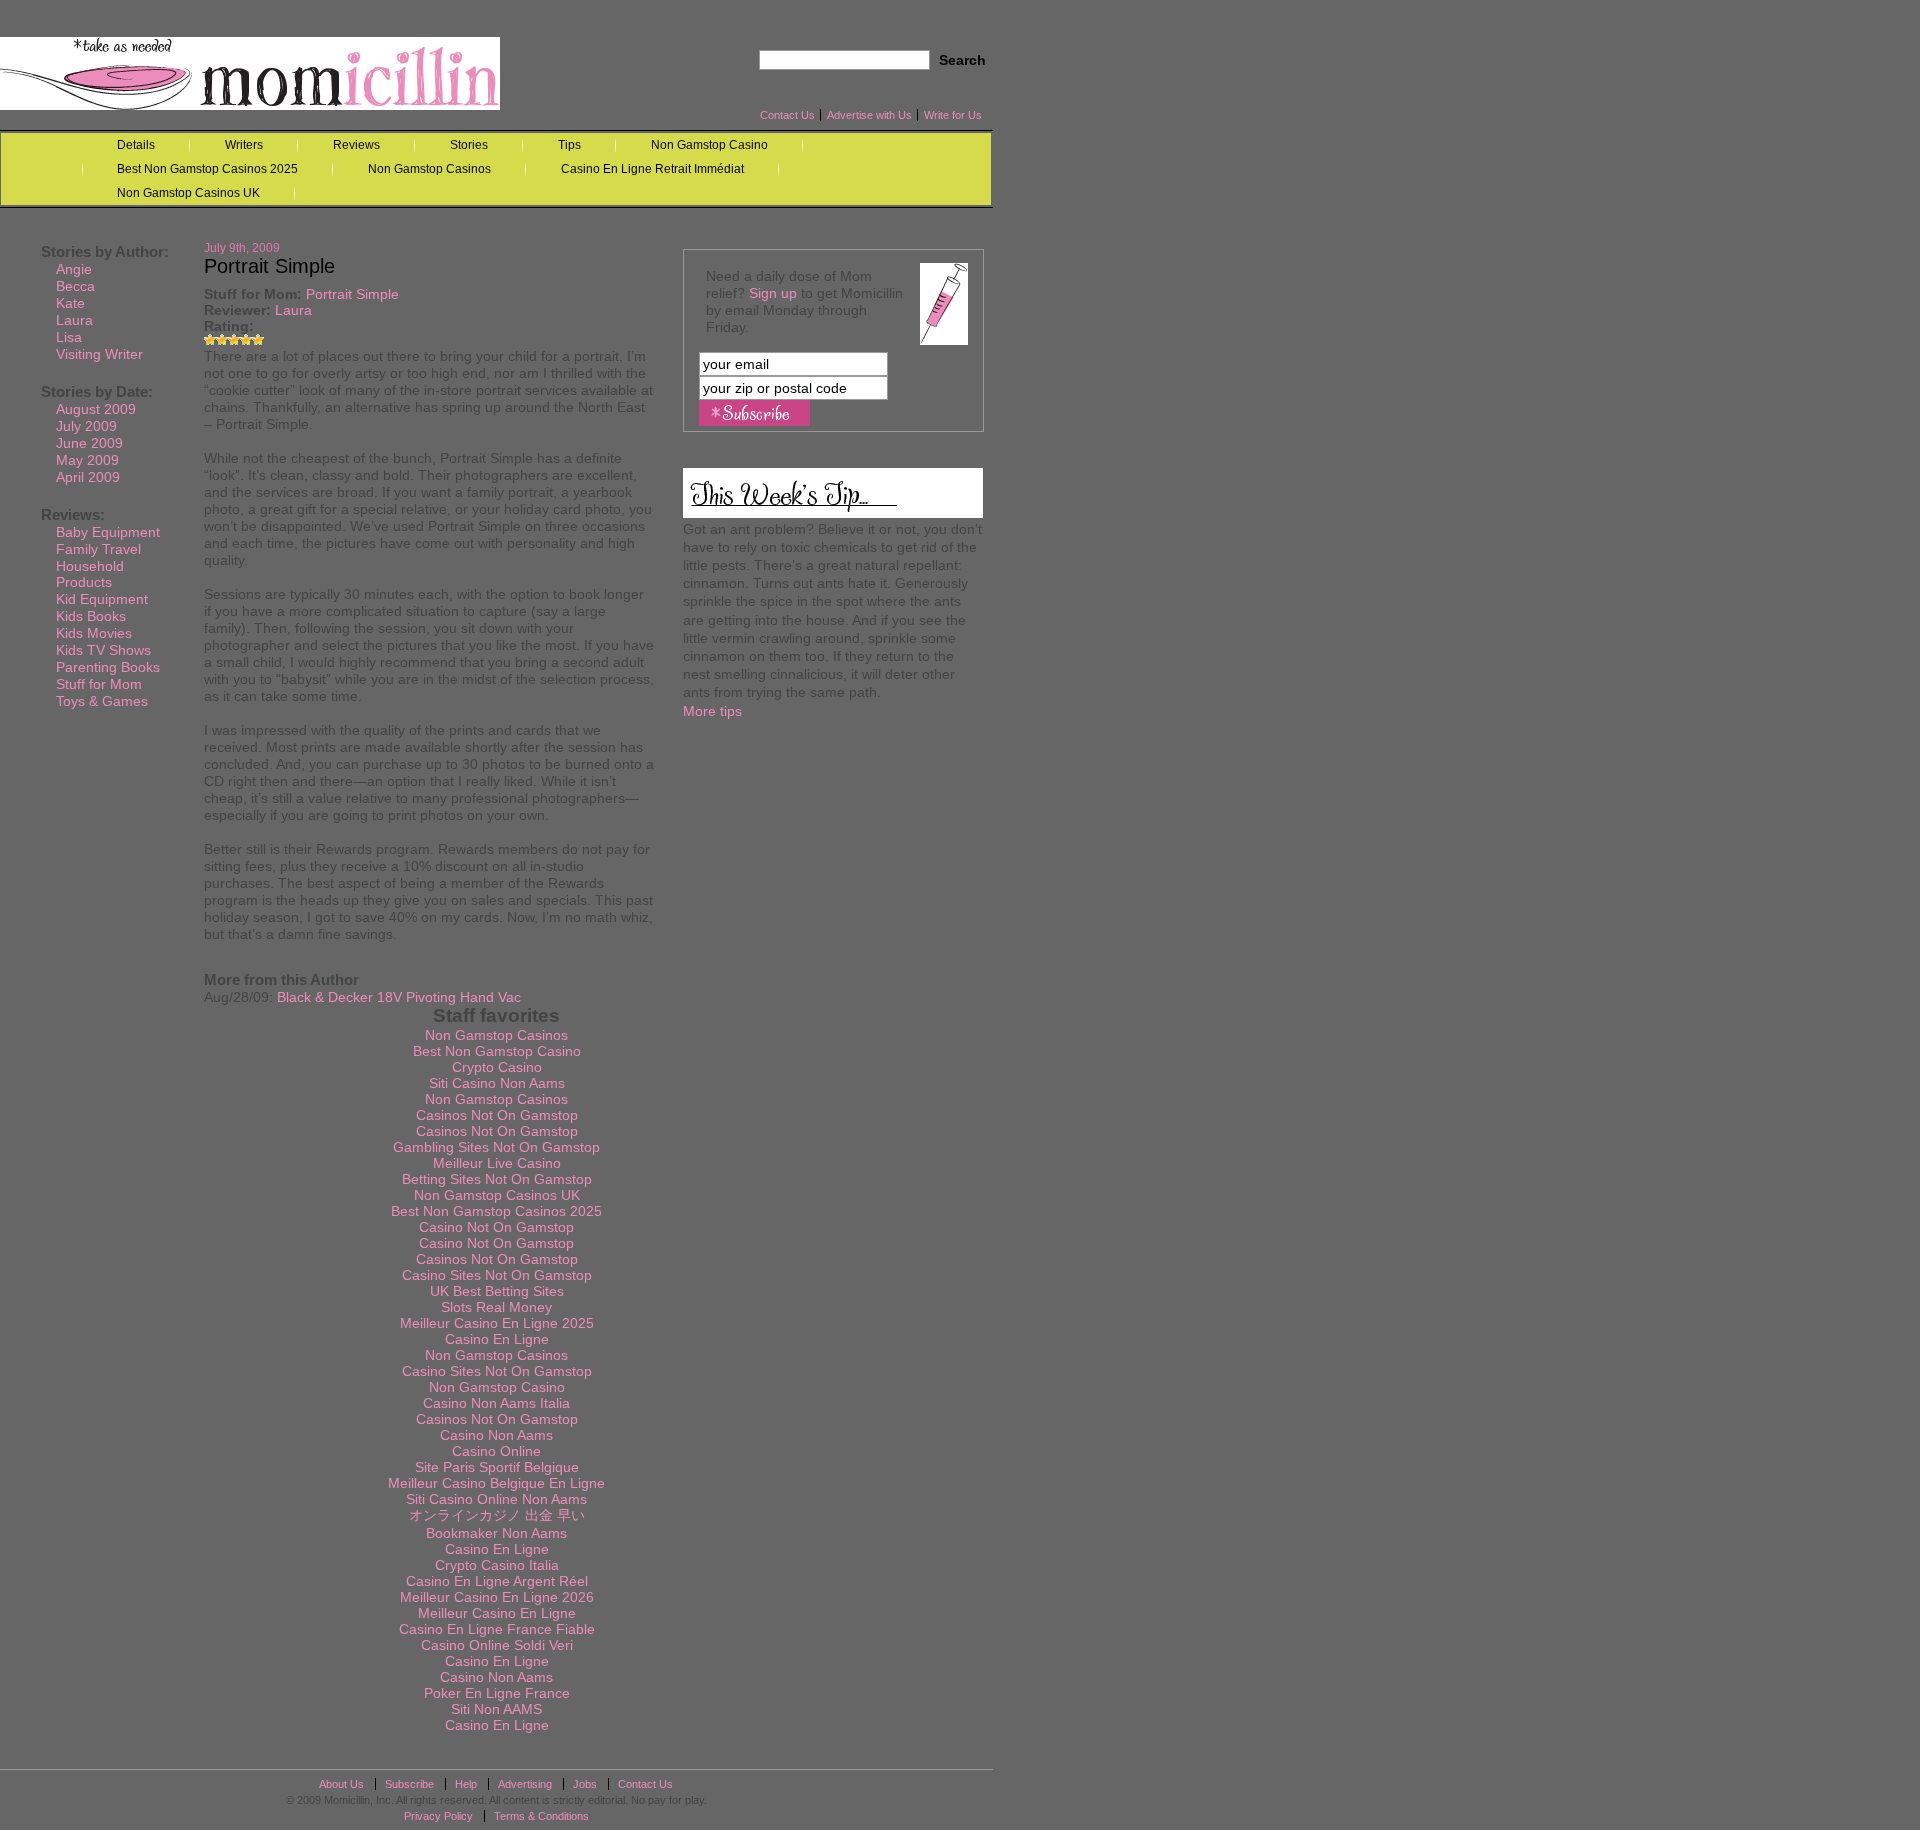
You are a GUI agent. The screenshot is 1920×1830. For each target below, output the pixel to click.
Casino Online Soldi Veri (497, 1645)
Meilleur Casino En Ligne (497, 1613)
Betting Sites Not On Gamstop (497, 1179)
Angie (74, 269)
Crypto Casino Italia (497, 1565)
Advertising (525, 1784)
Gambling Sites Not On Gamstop (496, 1147)
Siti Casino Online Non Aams (496, 1499)
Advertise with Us (869, 115)
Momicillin (250, 73)
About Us (341, 1784)
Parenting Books (108, 667)
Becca (75, 286)
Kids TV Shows (103, 650)
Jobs (585, 1784)
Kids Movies (94, 633)
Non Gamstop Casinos (429, 169)
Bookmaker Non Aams (496, 1533)
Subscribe (409, 1784)
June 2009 (89, 443)
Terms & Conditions (541, 1816)
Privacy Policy (438, 1816)
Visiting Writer (99, 354)
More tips (712, 711)
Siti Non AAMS (496, 1709)
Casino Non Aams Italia (496, 1403)
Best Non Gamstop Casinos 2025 (207, 169)
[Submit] (754, 413)
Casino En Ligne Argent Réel (497, 1581)
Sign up (773, 293)
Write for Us (953, 115)
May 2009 (87, 460)
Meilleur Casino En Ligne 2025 (497, 1323)
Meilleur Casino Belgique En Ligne (496, 1483)
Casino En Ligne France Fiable (497, 1629)
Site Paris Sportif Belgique (497, 1467)
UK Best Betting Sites (497, 1291)
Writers (244, 145)
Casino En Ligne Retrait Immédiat (652, 169)
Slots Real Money (496, 1307)
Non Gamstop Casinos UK (188, 193)
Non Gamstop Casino (709, 145)
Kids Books (91, 616)
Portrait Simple (352, 294)
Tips (569, 145)
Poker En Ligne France (497, 1693)
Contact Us (787, 115)
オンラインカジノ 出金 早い (497, 1515)
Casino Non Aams (496, 1435)
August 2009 (96, 409)
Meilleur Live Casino (497, 1163)
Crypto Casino (497, 1067)
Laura (293, 310)
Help (466, 1784)
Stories (469, 145)
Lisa (69, 337)
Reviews (356, 145)
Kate (70, 303)
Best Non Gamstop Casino (497, 1051)
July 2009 (86, 426)
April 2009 (88, 477)
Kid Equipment (102, 599)
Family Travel (98, 549)
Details (136, 145)
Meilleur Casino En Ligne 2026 (497, 1597)
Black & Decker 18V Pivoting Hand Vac (399, 997)
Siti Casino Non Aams (497, 1083)
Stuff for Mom (250, 294)
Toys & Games (102, 701)
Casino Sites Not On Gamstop (497, 1275)
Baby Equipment (108, 532)
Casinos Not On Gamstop (497, 1115)
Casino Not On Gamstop (496, 1227)
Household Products (90, 574)
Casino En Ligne (497, 1339)
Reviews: (73, 514)
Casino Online (496, 1451)
